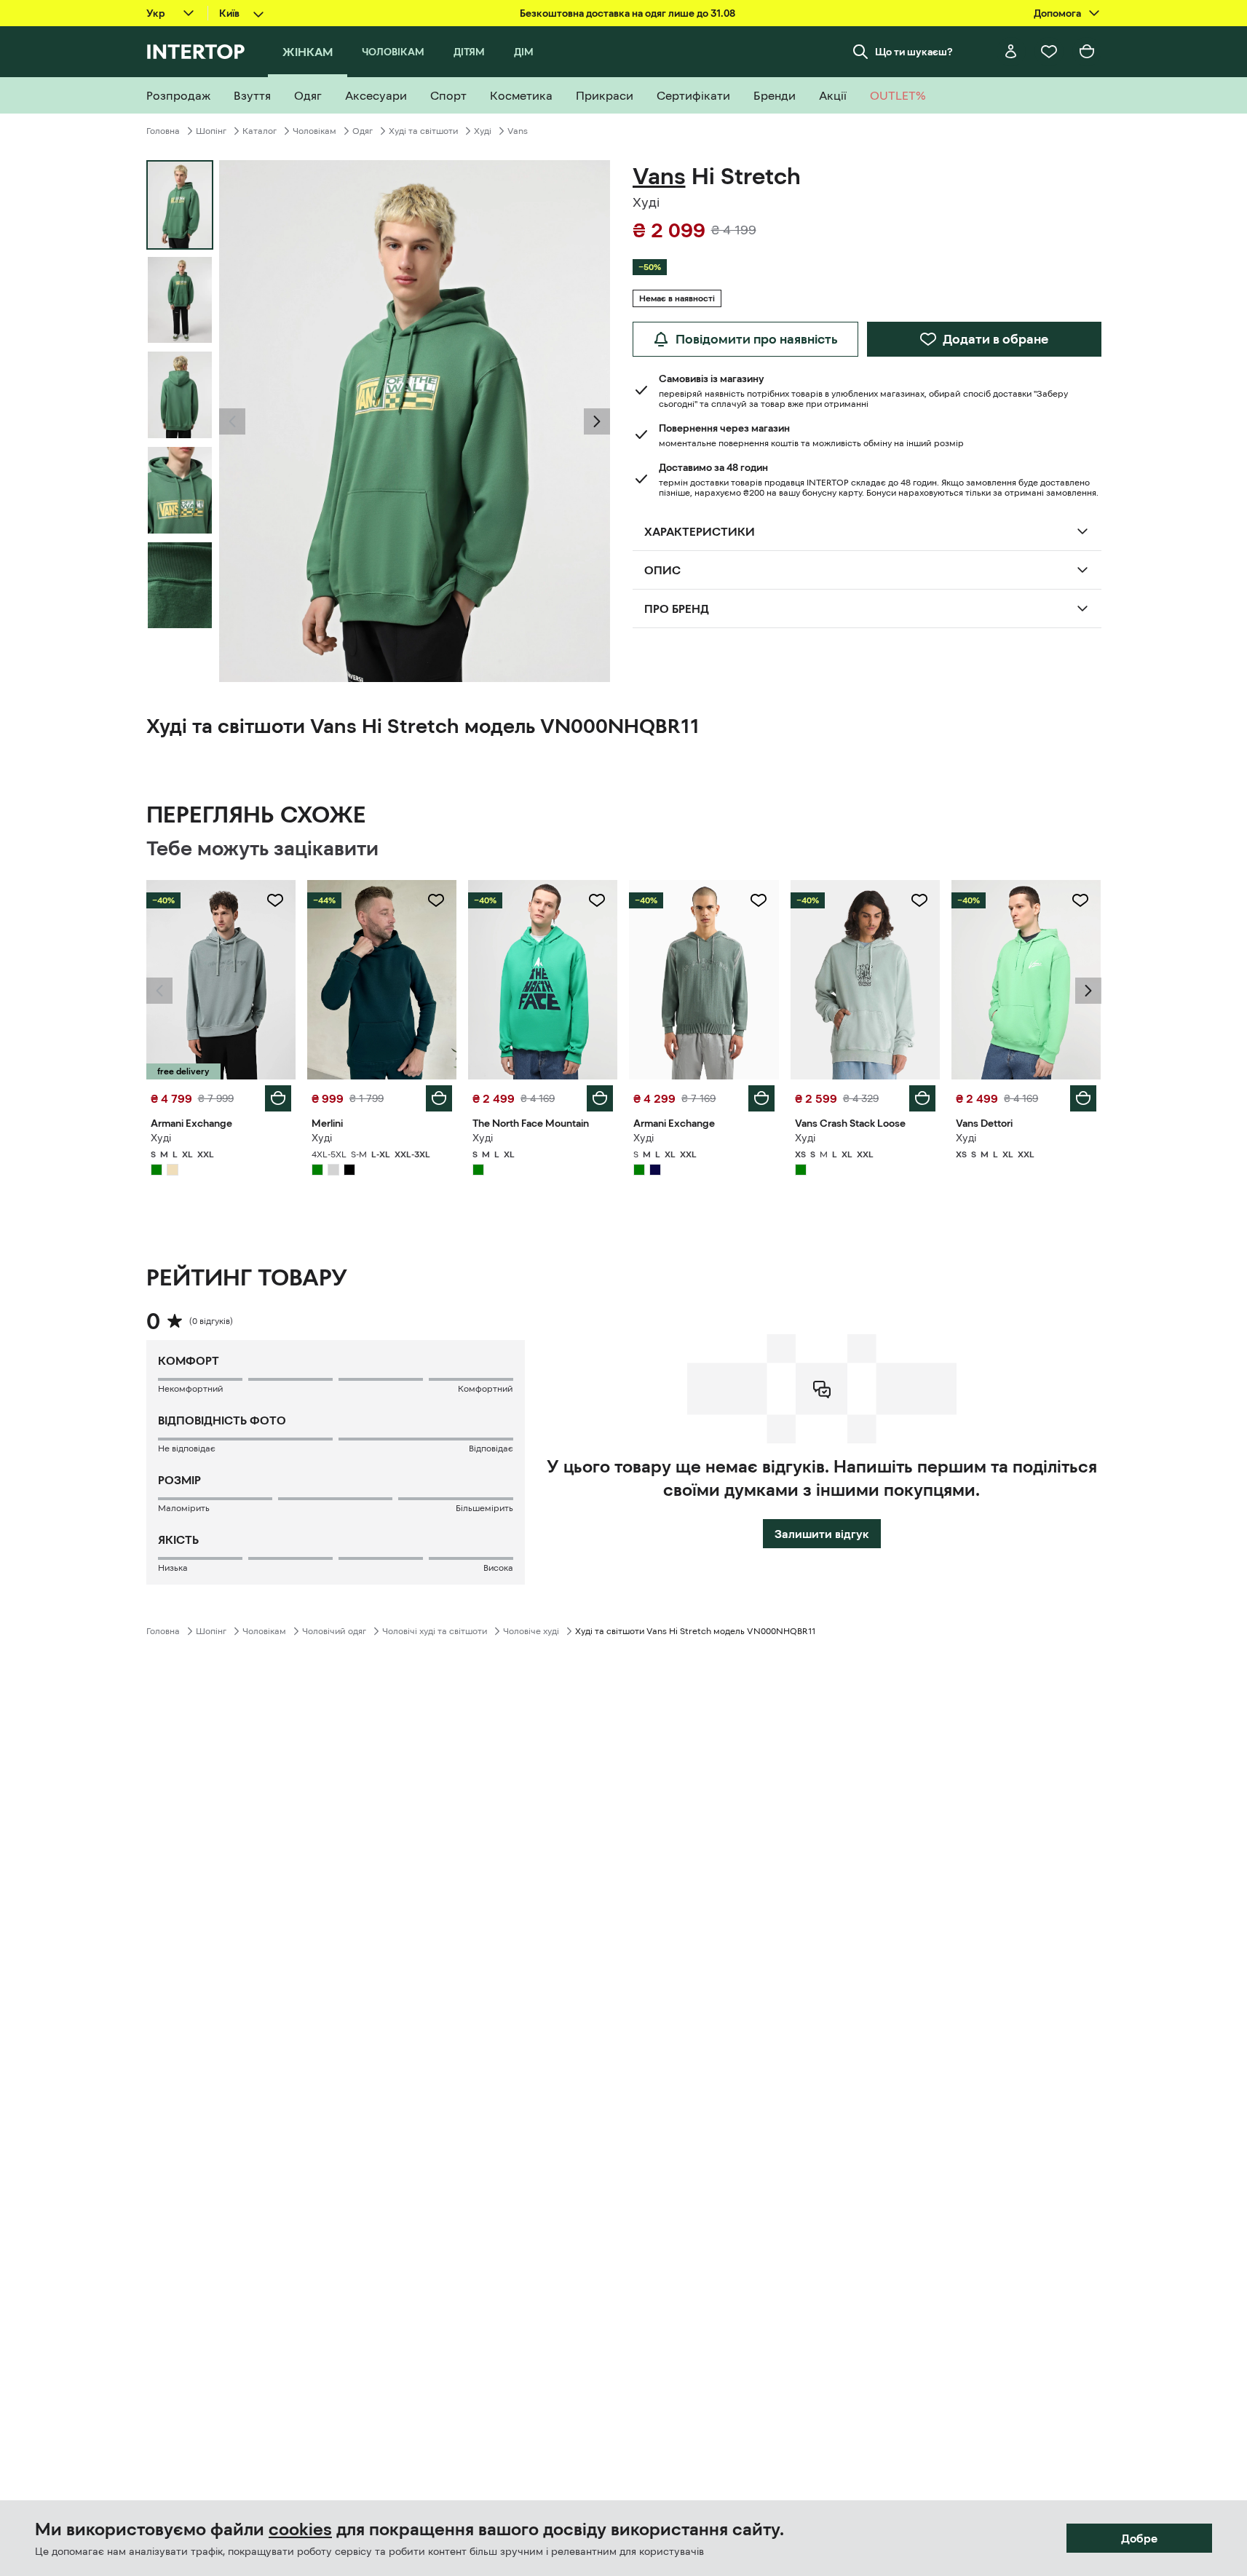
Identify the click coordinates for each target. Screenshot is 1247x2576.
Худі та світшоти (423, 131)
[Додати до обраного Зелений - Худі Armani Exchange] (275, 900)
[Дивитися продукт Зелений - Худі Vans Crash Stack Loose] (865, 980)
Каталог (260, 131)
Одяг (363, 131)
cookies (300, 2529)
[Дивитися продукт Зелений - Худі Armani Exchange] (221, 980)
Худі (483, 131)
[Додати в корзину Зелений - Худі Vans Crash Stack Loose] (922, 1098)
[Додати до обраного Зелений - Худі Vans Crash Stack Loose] (919, 900)
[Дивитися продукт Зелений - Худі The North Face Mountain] (543, 980)
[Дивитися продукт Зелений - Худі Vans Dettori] (1026, 980)
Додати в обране (995, 339)
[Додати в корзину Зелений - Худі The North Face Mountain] (600, 1098)
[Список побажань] (1049, 52)
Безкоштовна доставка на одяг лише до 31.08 (628, 13)
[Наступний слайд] (597, 421)
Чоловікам (314, 131)
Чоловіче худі (531, 1631)
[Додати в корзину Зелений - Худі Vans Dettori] (1083, 1098)
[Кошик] (1087, 52)
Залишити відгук (822, 1534)
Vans (518, 131)
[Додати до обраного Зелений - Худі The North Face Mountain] (597, 900)
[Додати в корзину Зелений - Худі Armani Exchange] (278, 1098)
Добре (1139, 2538)
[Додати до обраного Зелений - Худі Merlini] (436, 900)
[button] (232, 421)
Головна (163, 131)
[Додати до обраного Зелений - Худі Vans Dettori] (1080, 900)
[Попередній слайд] (232, 421)
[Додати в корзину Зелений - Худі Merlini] (439, 1098)
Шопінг (211, 131)
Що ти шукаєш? (914, 52)
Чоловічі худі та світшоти (435, 1631)
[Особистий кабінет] (1011, 52)
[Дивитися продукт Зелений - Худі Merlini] (382, 980)
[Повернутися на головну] (195, 52)
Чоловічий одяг (334, 1631)
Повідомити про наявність (757, 339)
